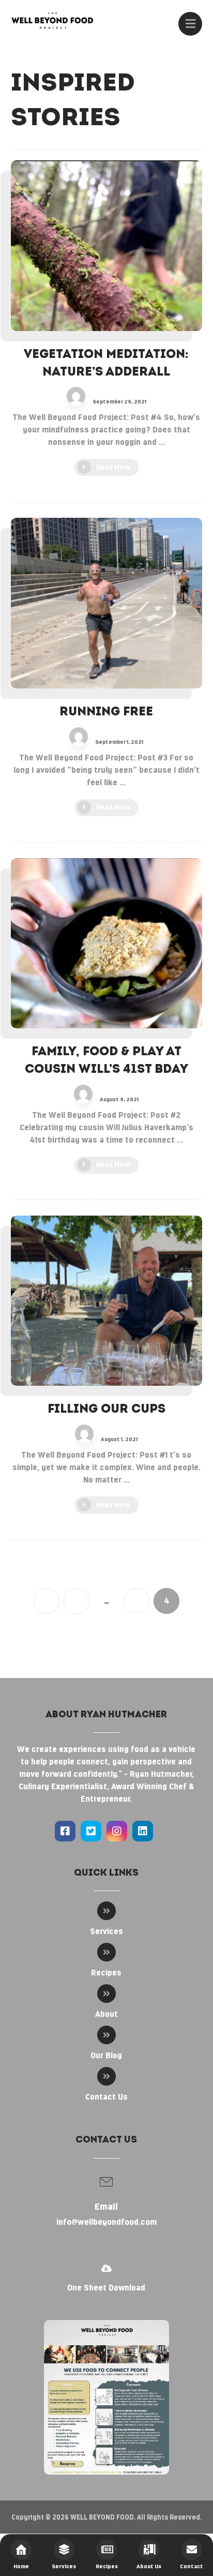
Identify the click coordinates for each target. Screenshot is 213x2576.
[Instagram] (117, 1831)
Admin (101, 395)
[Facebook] (65, 1831)
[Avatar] (76, 396)
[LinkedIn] (143, 1831)
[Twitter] (91, 1831)
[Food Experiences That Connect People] (52, 20)
